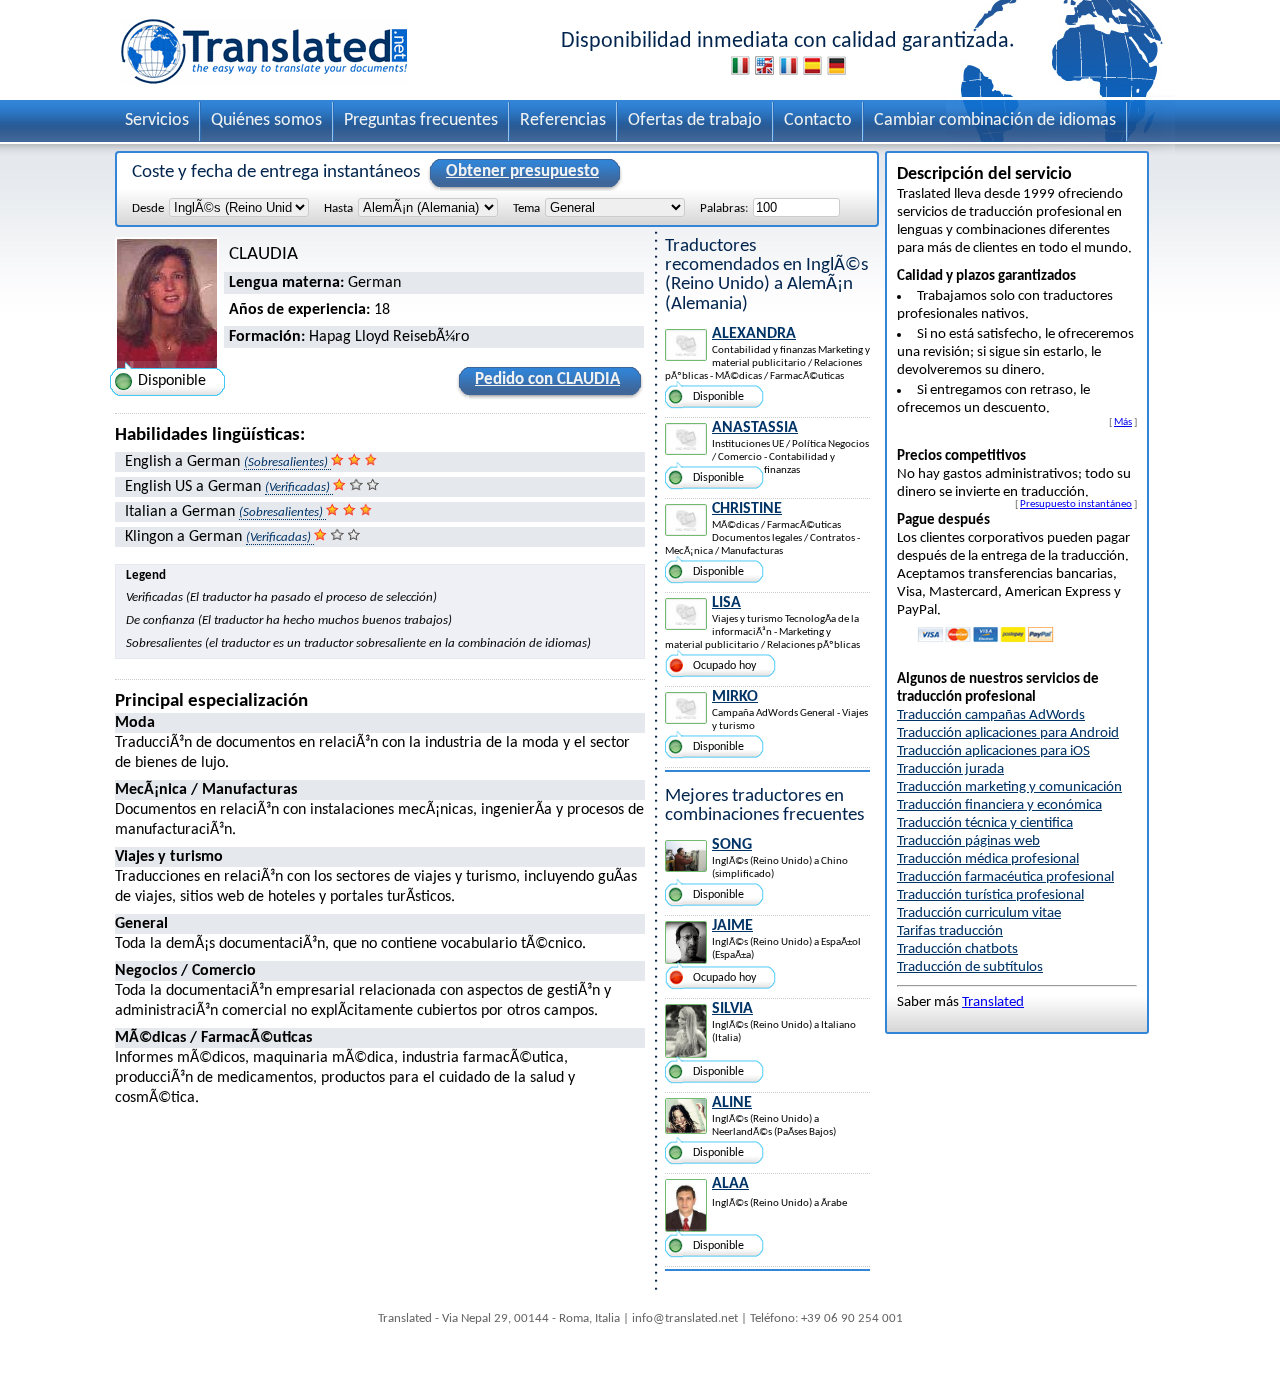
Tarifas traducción (950, 931)
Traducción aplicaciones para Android (1008, 733)
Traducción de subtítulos (970, 967)
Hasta (338, 208)
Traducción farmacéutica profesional (1005, 877)
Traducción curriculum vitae (979, 913)
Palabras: (724, 208)
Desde (148, 208)
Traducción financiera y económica (999, 805)
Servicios (157, 120)
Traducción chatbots (957, 949)
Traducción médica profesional (988, 859)
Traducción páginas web (968, 841)
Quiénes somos (266, 120)
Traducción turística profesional (990, 895)
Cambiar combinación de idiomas (995, 120)
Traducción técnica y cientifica (985, 823)
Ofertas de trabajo (695, 120)
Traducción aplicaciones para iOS (993, 751)
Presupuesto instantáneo (1076, 504)
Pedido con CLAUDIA (547, 379)
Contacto (818, 120)
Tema (526, 208)
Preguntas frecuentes (421, 120)
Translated (993, 1002)
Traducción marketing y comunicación (1009, 787)
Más (1123, 422)
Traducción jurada (950, 769)
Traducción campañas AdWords (991, 715)
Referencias (563, 120)
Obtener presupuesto (522, 171)
